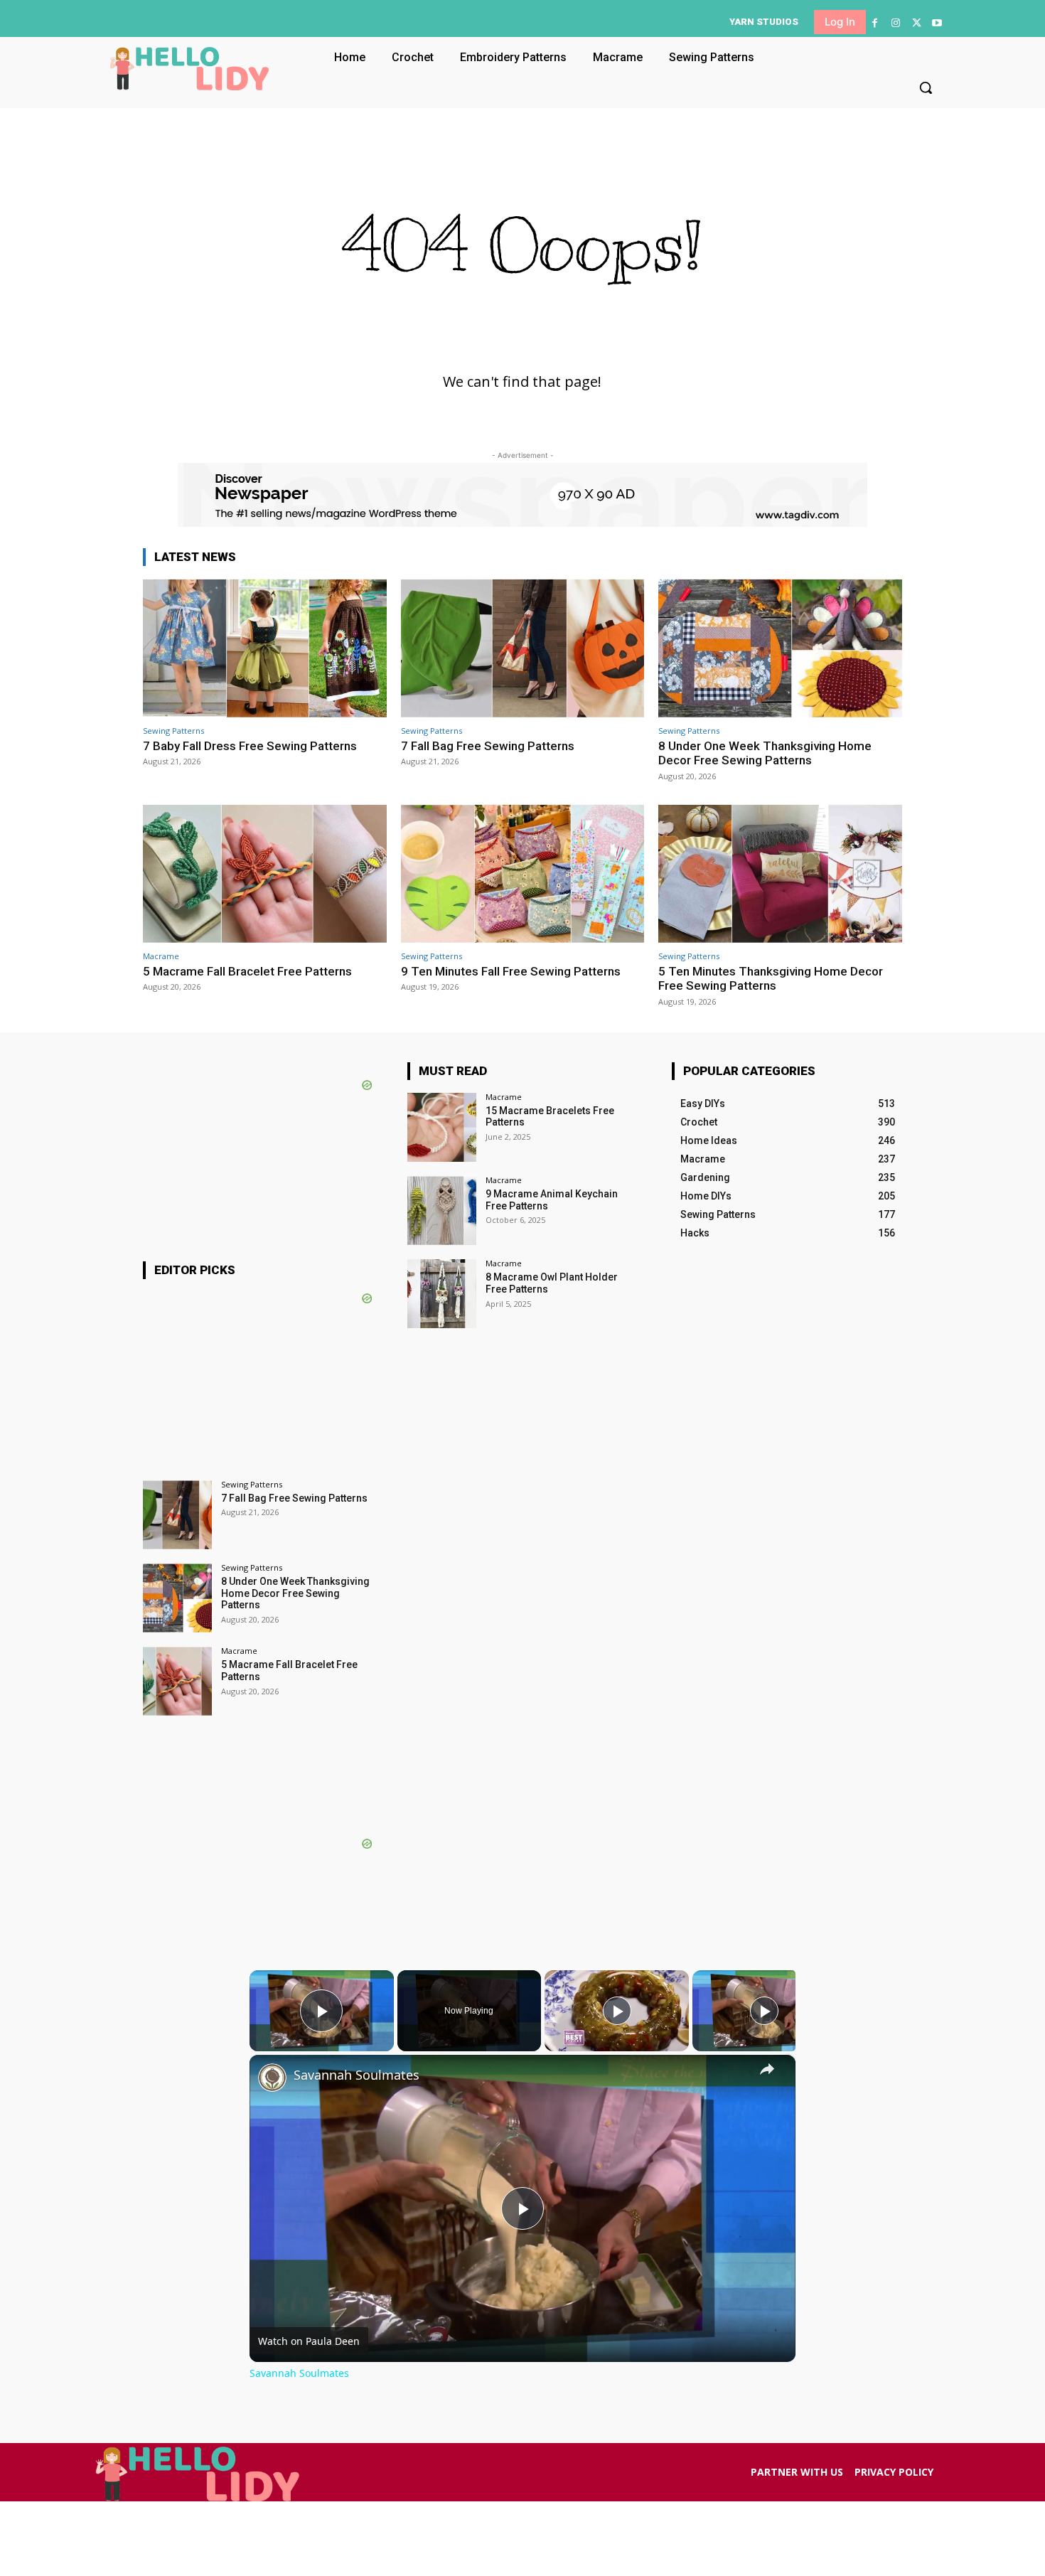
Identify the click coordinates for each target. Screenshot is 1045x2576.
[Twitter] (917, 23)
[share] (767, 2069)
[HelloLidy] (189, 68)
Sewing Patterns (173, 731)
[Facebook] (875, 23)
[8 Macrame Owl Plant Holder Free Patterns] (442, 1294)
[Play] (617, 2011)
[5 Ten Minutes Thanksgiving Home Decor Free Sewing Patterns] (780, 873)
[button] (926, 87)
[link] (272, 2078)
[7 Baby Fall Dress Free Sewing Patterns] (265, 648)
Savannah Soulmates (357, 2075)
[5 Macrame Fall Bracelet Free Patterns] (265, 873)
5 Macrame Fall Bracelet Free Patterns (247, 971)
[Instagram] (895, 23)
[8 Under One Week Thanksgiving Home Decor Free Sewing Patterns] (780, 648)
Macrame (161, 956)
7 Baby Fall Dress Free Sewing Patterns (250, 746)
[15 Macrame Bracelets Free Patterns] (442, 1127)
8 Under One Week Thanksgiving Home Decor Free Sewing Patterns (765, 753)
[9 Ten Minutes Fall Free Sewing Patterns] (523, 873)
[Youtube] (937, 23)
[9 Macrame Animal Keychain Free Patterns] (442, 1210)
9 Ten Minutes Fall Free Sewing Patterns (511, 971)
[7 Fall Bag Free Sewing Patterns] (523, 648)
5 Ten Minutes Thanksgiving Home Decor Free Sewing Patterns (771, 978)
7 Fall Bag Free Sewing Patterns (488, 746)
